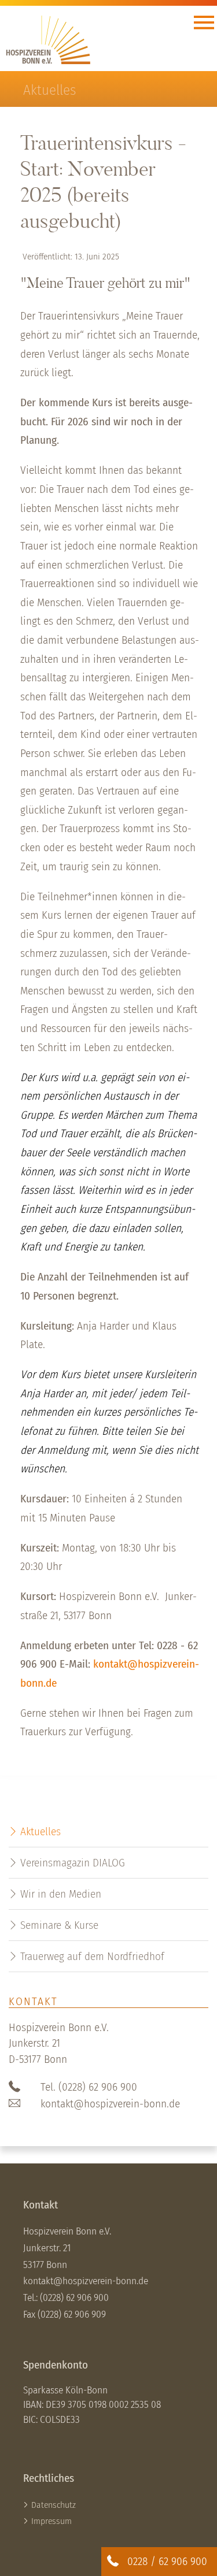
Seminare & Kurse (59, 1925)
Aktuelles (41, 1831)
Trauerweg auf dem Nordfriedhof (92, 1956)
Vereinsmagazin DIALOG (73, 1863)
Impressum (52, 2521)
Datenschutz (54, 2505)
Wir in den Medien (61, 1894)
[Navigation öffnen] (204, 25)
